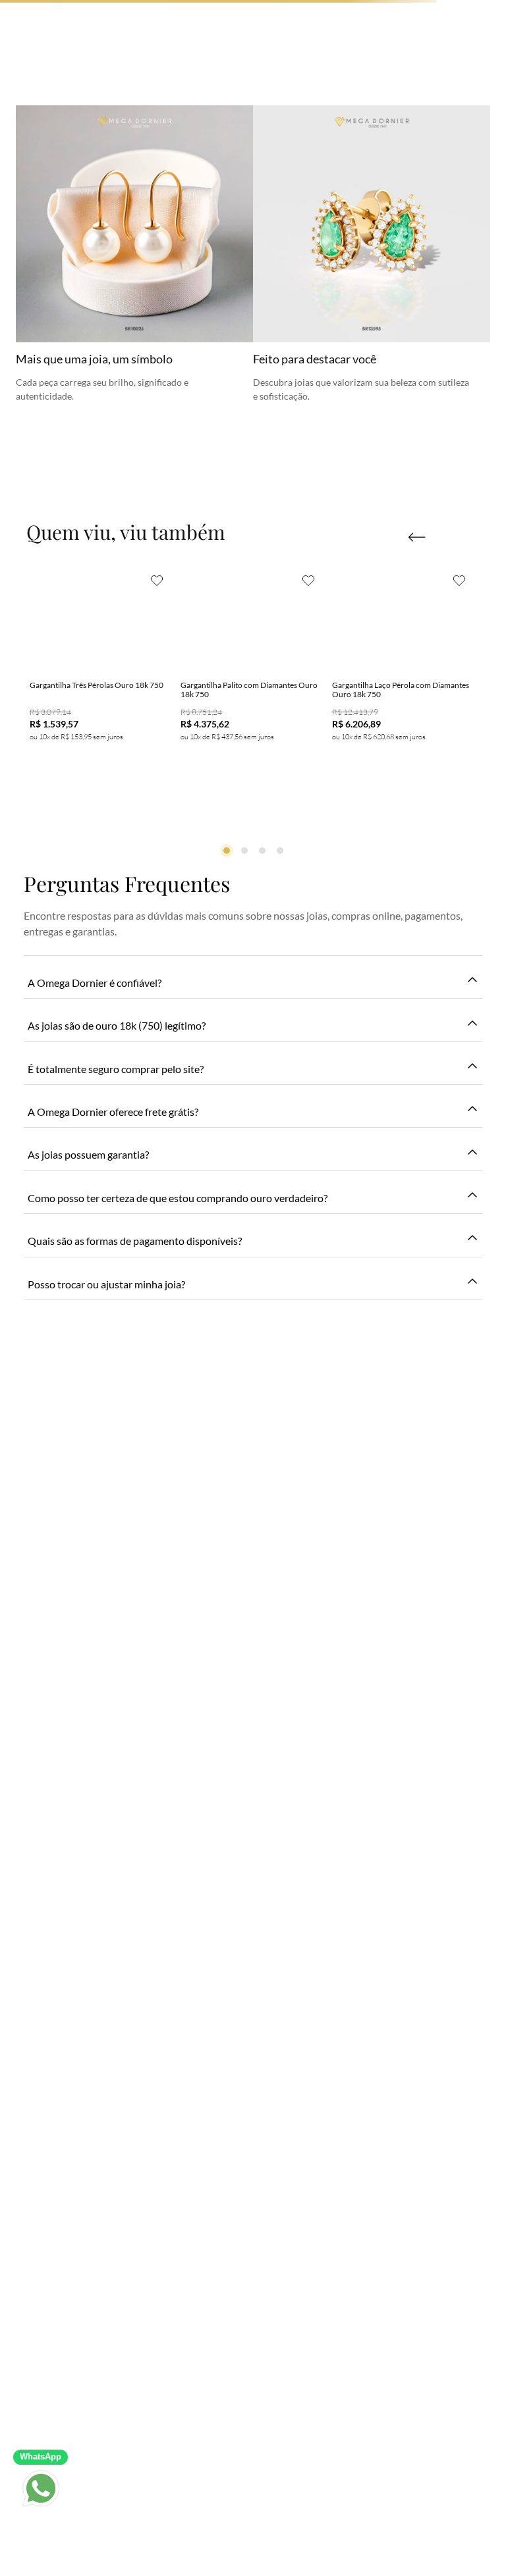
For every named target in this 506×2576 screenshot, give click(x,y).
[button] (417, 537)
